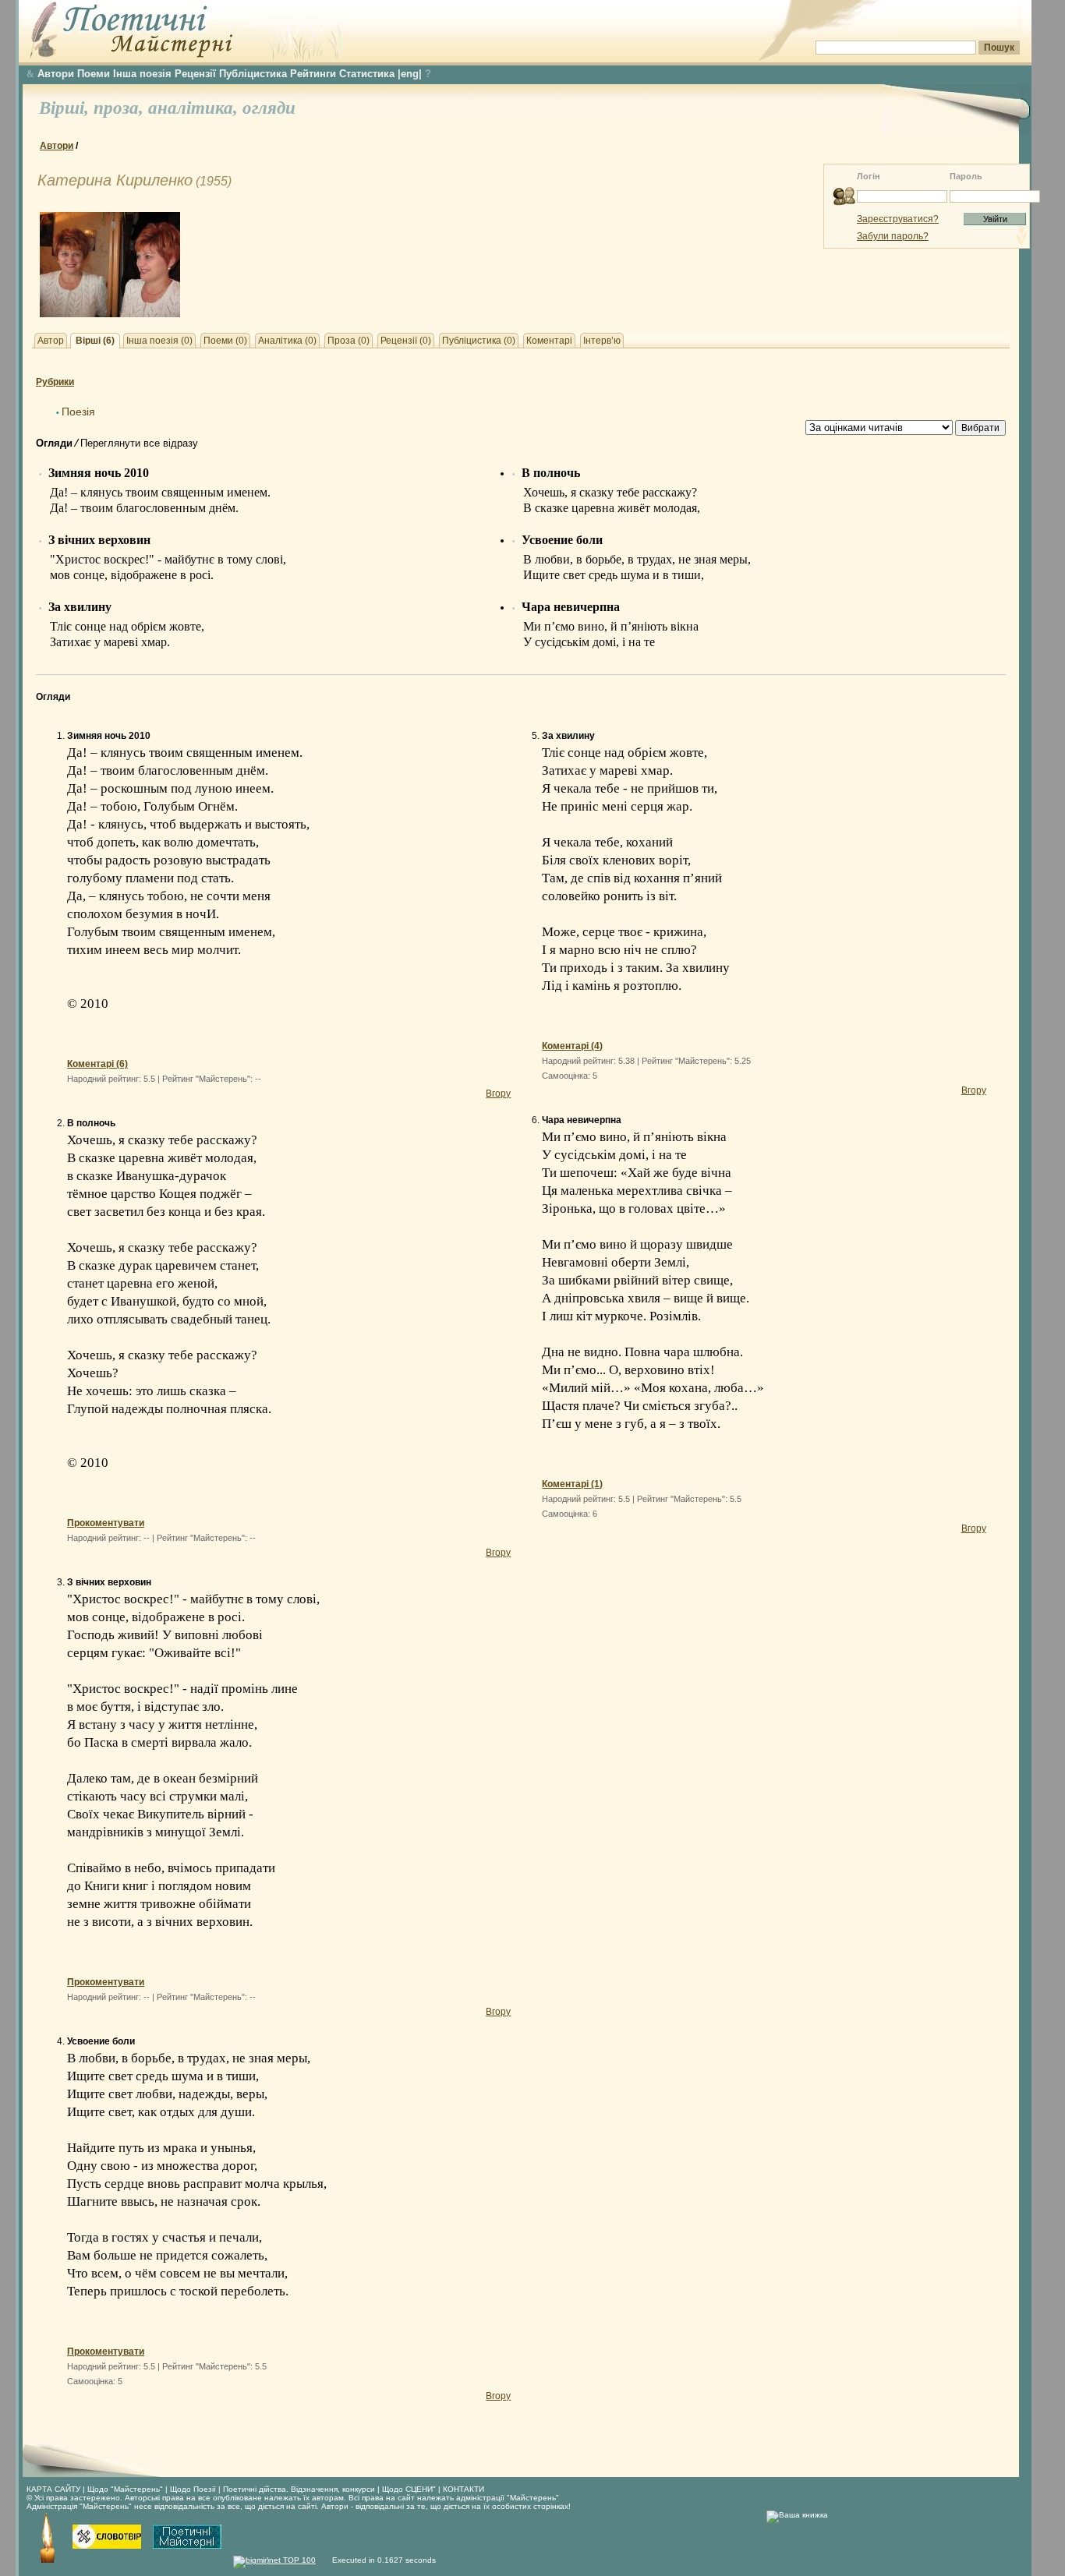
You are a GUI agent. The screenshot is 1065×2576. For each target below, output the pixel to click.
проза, (121, 108)
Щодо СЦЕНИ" (409, 2489)
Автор (51, 341)
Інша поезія (142, 74)
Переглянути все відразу (139, 443)
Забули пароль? (893, 236)
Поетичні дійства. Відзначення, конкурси (299, 2489)
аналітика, (195, 108)
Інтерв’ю (602, 341)
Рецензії (195, 74)
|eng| (410, 74)
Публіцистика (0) (479, 341)
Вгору (498, 1094)
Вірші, (66, 108)
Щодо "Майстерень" (126, 2489)
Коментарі (549, 341)
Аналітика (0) (287, 341)
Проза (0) (349, 341)
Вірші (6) (95, 341)
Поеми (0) (225, 341)
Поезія (78, 412)
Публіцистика (253, 74)
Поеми (94, 74)
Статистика (367, 74)
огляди (269, 108)
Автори (56, 74)
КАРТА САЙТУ (53, 2489)
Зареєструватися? (898, 219)
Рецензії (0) (406, 341)
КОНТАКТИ (464, 2489)
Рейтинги (313, 74)
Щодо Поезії (194, 2489)
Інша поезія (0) (159, 341)
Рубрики (55, 382)
